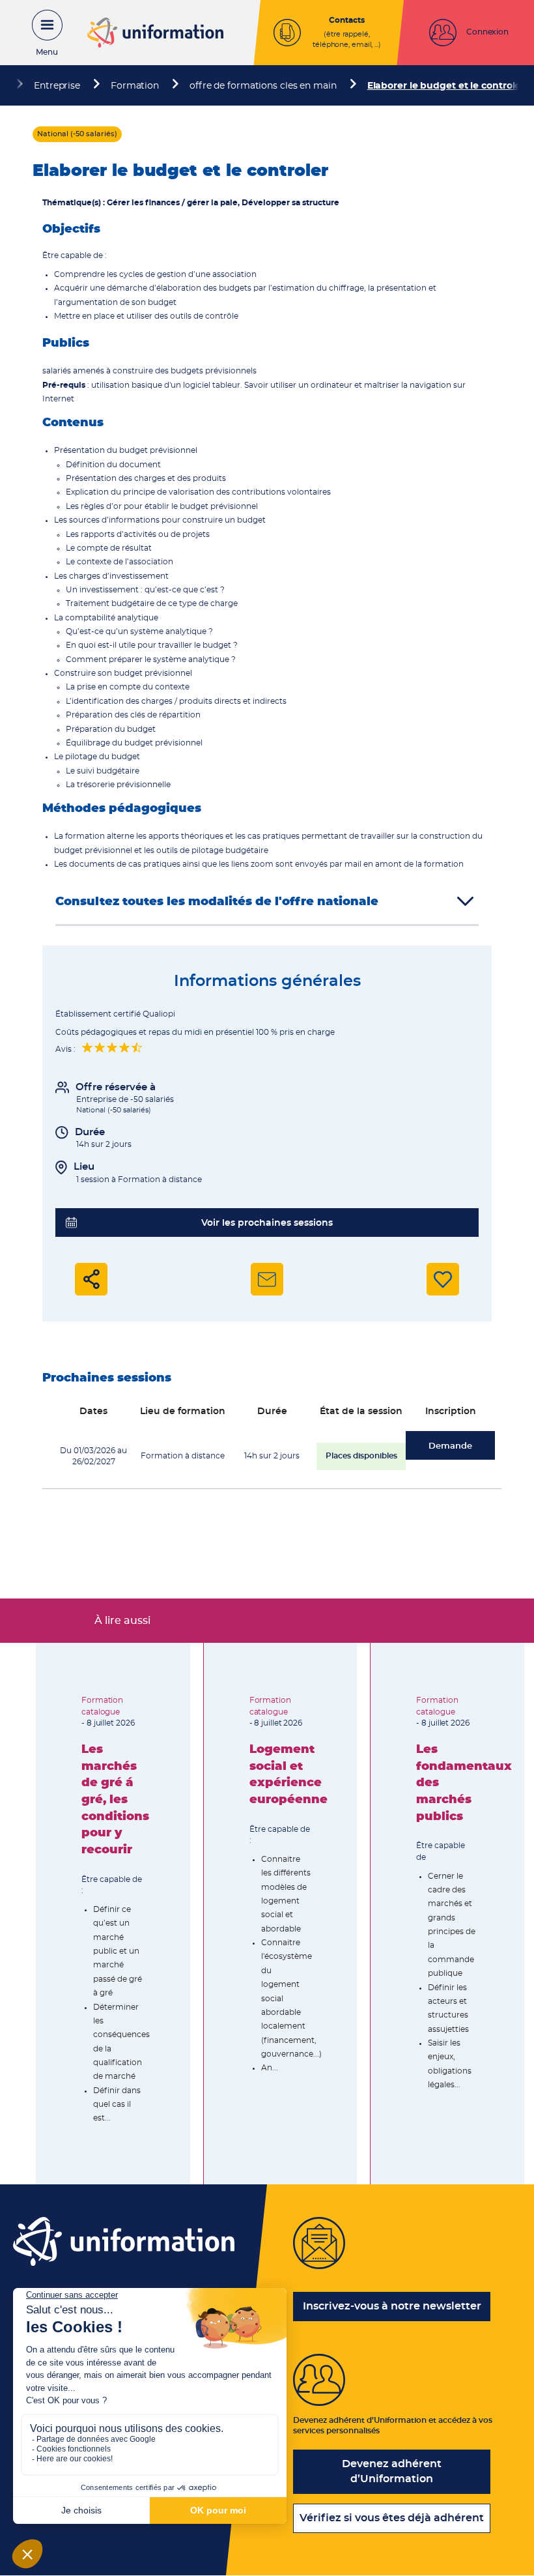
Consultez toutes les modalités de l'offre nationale (217, 902)
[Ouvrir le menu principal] (40, 33)
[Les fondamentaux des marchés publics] (447, 1913)
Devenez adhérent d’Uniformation (392, 2471)
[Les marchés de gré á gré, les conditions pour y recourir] (113, 1913)
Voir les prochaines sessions (267, 1223)
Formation (135, 86)
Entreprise (57, 86)
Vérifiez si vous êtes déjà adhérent (392, 2518)
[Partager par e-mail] (267, 1279)
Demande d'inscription (450, 1451)
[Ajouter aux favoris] (443, 1279)
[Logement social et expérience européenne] (281, 1913)
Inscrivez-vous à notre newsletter (392, 2306)
